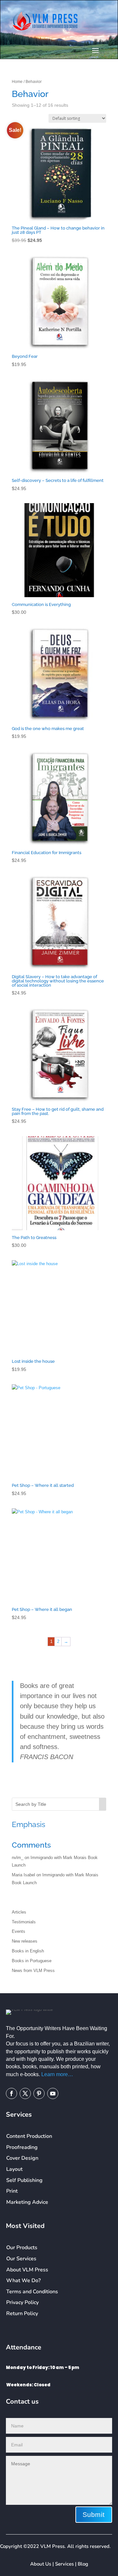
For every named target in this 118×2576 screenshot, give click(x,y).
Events (19, 1931)
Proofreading (22, 2147)
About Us (41, 2564)
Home (17, 82)
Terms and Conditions (32, 2292)
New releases (25, 1941)
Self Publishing (24, 2180)
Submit (94, 2515)
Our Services (21, 2259)
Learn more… (57, 2074)
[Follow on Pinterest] (39, 2093)
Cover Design (22, 2158)
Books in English (28, 1951)
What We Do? (23, 2281)
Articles (19, 1912)
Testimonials (24, 1922)
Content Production (29, 2136)
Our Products (22, 2248)
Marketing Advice (27, 2202)
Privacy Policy (22, 2302)
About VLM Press (27, 2270)
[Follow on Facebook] (11, 2093)
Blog (83, 2564)
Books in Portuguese (32, 1961)
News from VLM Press (33, 1971)
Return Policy (22, 2314)
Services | (66, 2564)
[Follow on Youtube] (53, 2093)
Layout (14, 2169)
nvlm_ (18, 1858)
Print (12, 2191)
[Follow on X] (25, 2093)
